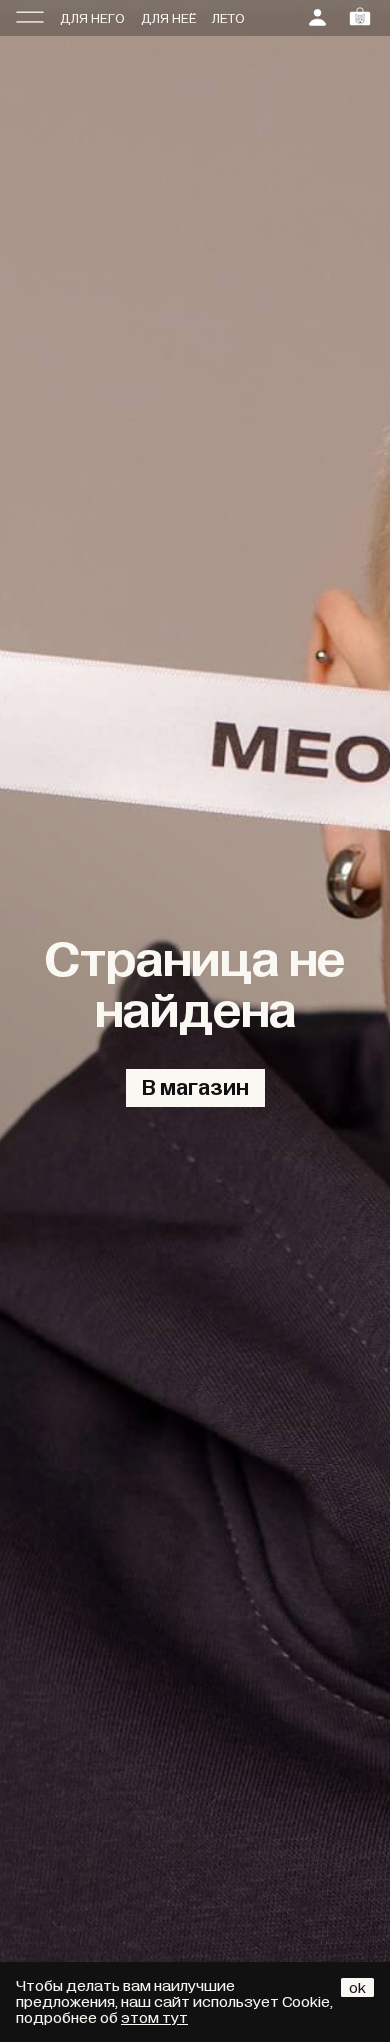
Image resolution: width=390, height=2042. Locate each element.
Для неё (168, 19)
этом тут (154, 2018)
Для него (92, 19)
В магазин (195, 1088)
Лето (228, 19)
